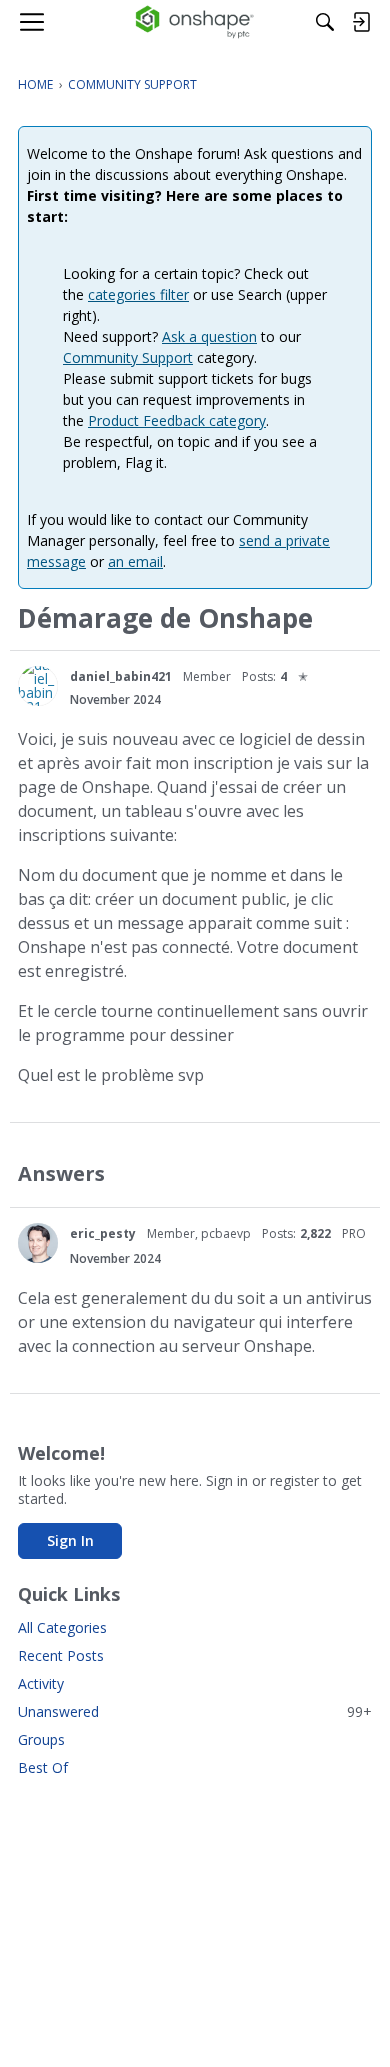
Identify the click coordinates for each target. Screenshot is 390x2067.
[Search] (325, 22)
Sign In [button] (70, 1540)
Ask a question (209, 336)
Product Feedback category (177, 420)
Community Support (128, 357)
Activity (41, 1683)
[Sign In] (361, 22)
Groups (41, 1739)
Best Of (43, 1767)
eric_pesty (103, 1233)
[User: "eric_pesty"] (38, 1243)
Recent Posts (61, 1655)
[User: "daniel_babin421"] (38, 686)
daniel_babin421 (121, 676)
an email (135, 561)
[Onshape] (195, 22)
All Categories (62, 1627)
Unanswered (195, 1711)
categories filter (138, 294)
